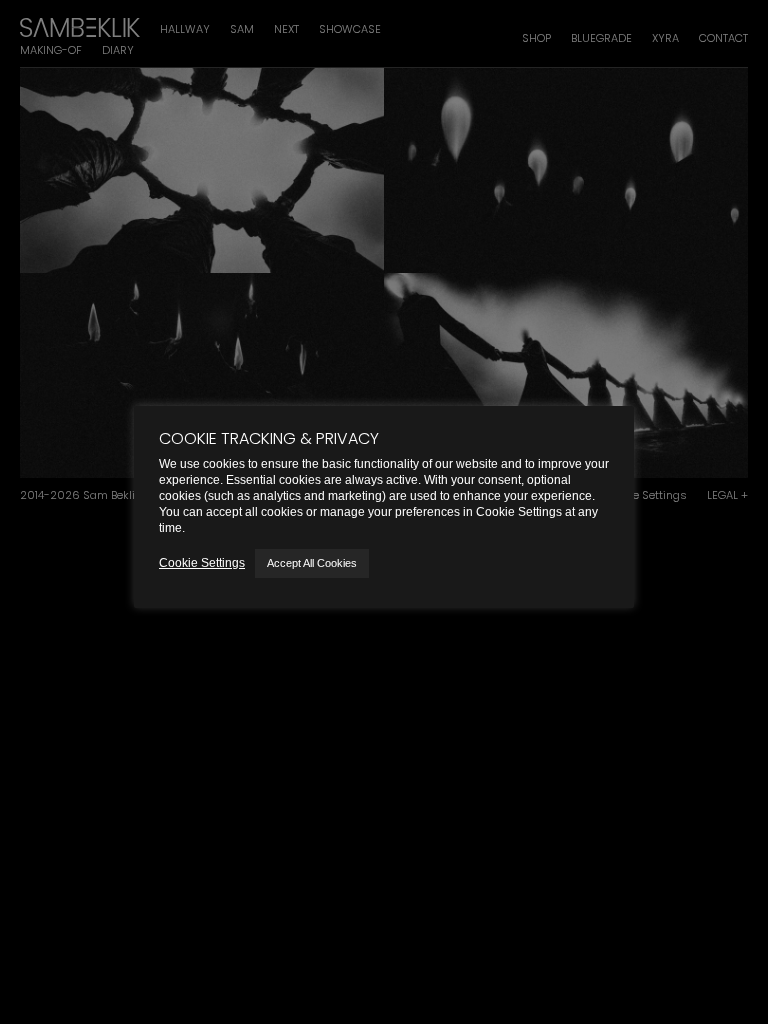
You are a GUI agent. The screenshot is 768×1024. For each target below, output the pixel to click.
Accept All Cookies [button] (312, 563)
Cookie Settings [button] (202, 563)
